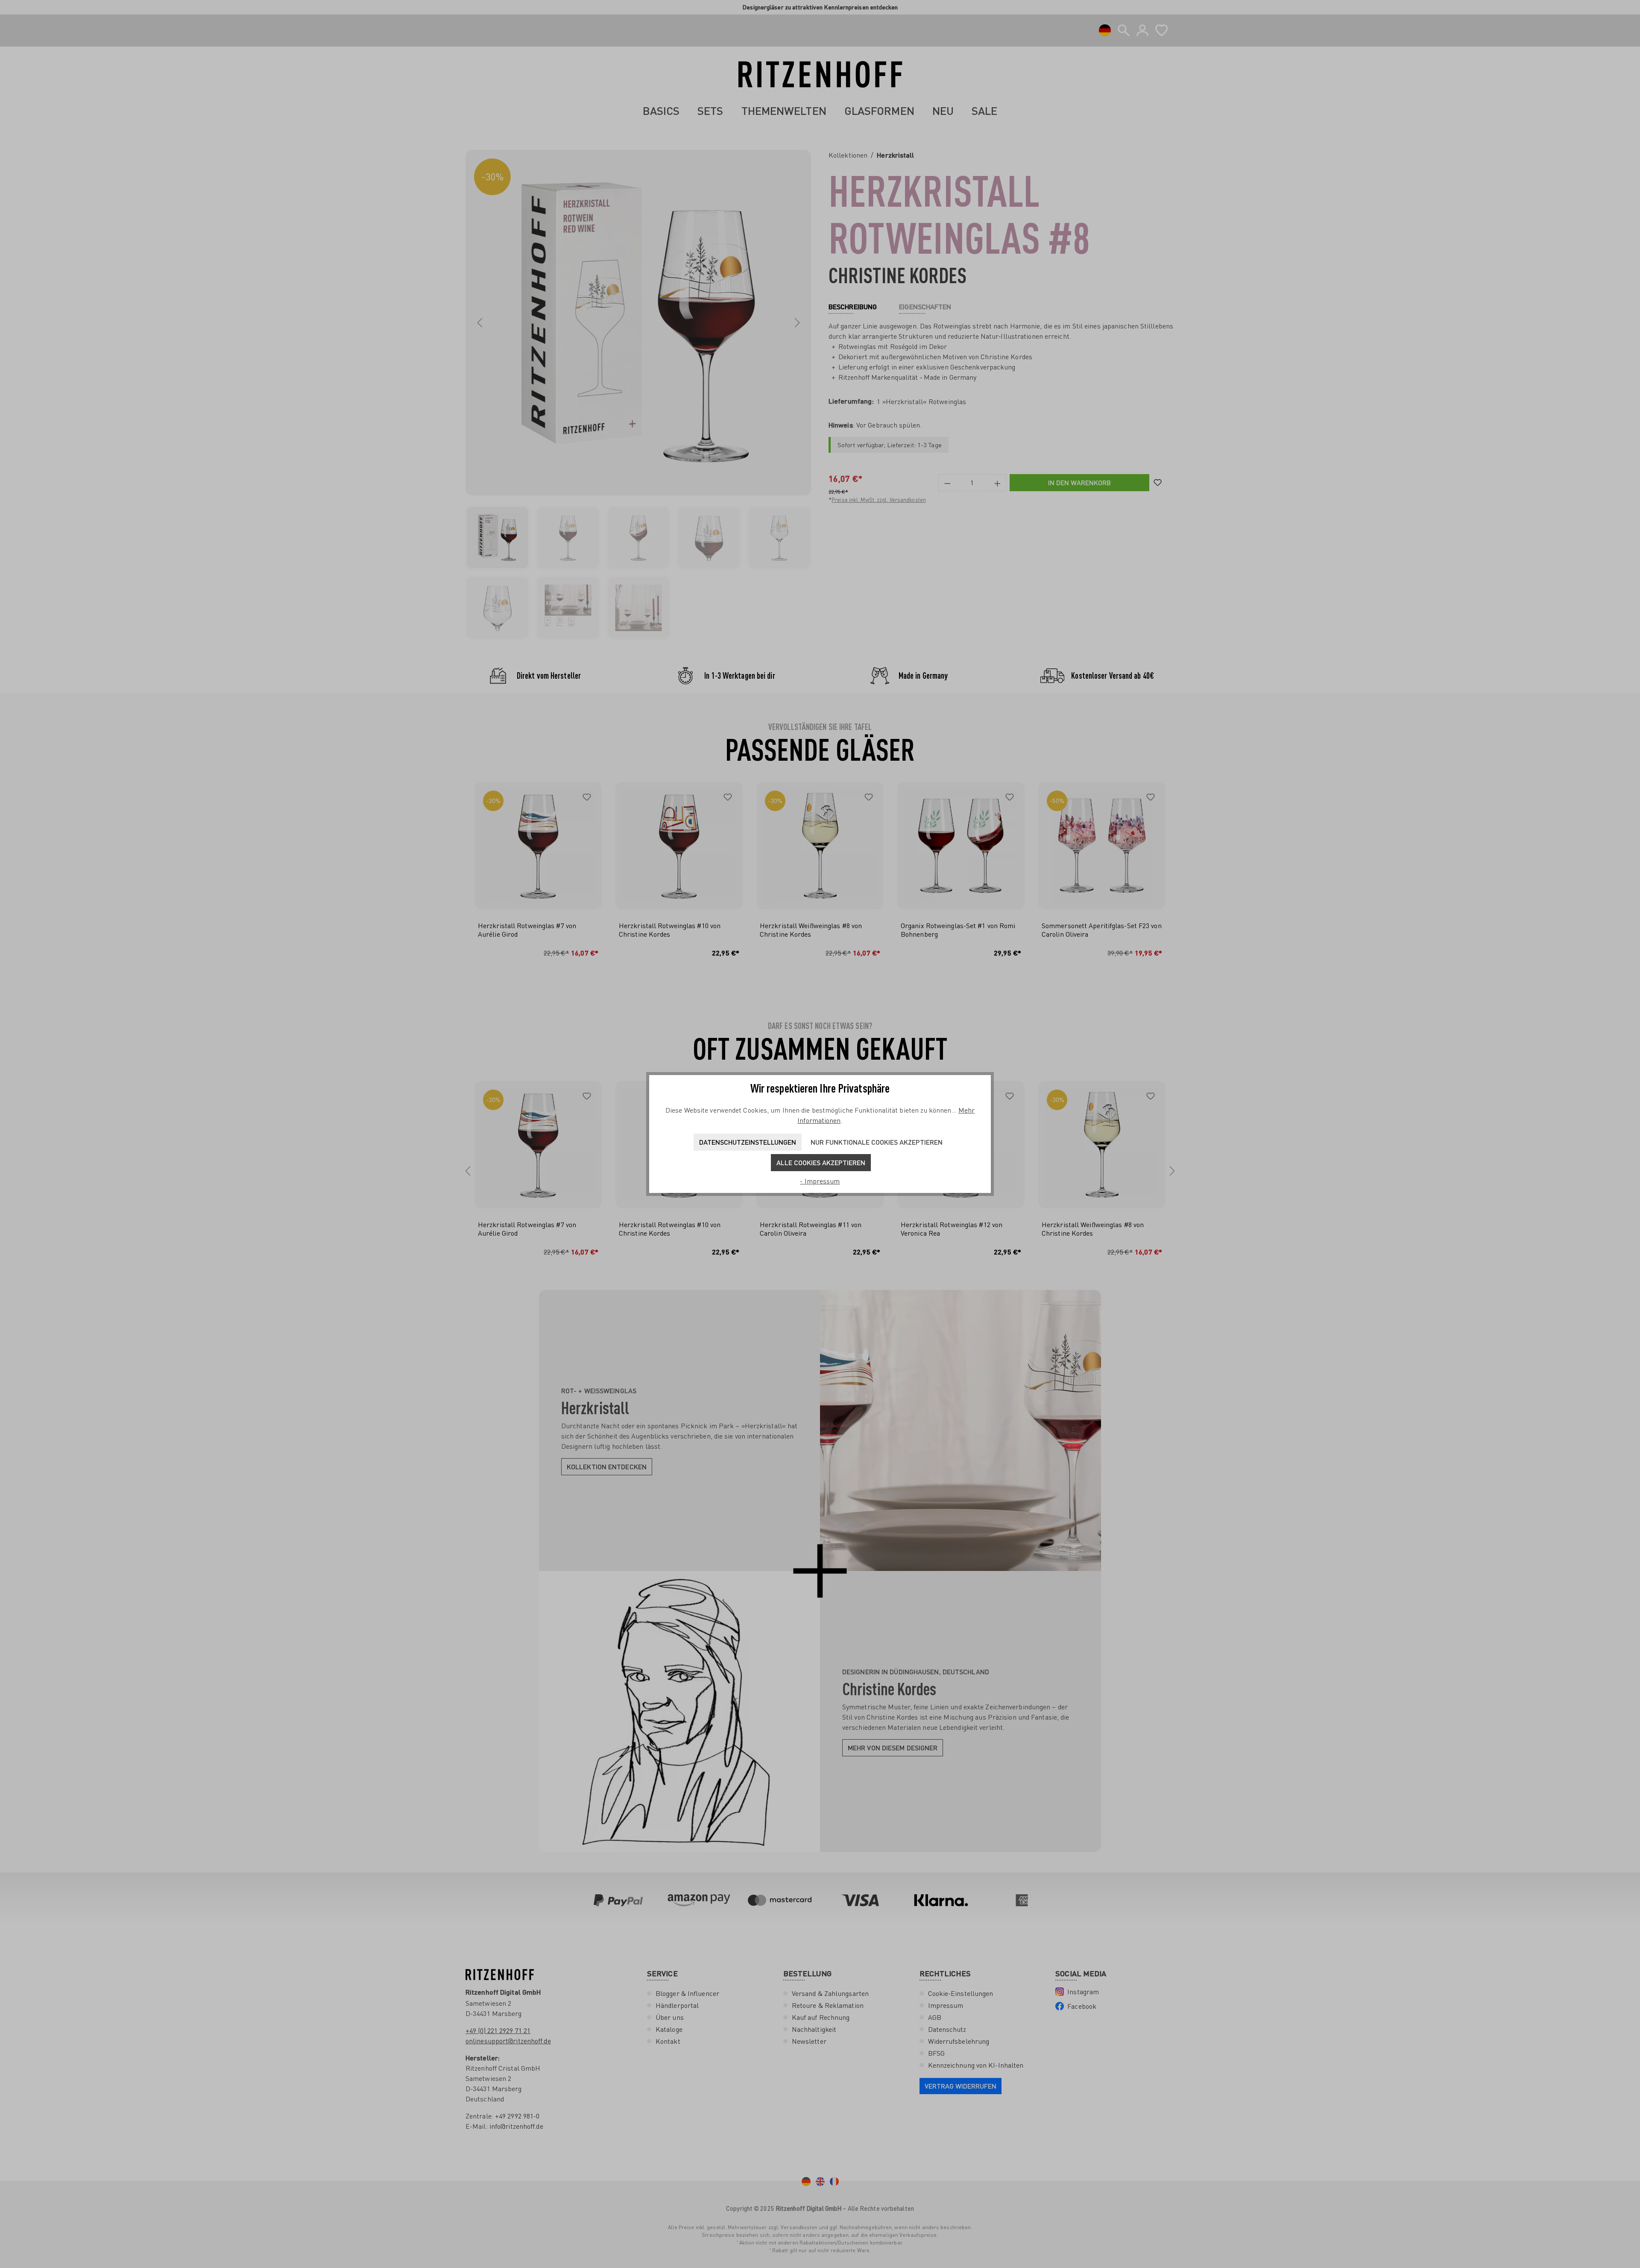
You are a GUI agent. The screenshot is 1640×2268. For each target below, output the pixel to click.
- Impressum (820, 1181)
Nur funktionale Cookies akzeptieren (877, 1142)
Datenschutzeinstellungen (748, 1142)
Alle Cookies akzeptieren (821, 1162)
